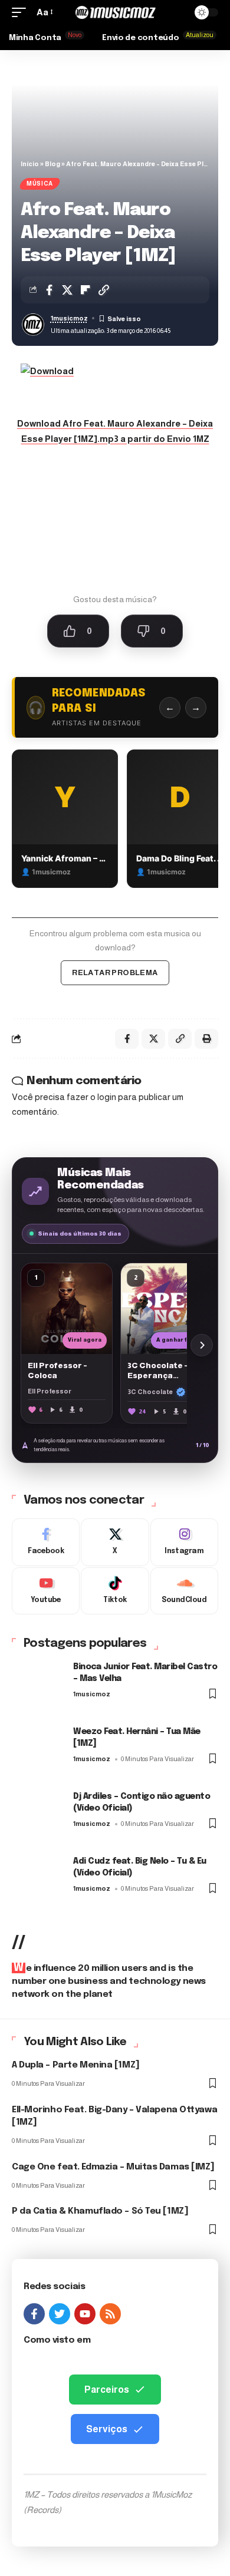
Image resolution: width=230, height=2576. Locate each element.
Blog (52, 164)
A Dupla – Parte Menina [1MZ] (76, 2065)
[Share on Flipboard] (86, 290)
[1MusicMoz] (115, 12)
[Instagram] (184, 1542)
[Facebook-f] (34, 2314)
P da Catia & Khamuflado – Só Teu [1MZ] (100, 2211)
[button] (22, 12)
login (107, 1097)
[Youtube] (46, 1591)
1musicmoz (69, 318)
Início (30, 164)
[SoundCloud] (184, 1591)
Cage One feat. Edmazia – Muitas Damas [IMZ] (113, 2167)
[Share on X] (67, 290)
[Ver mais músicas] (202, 1345)
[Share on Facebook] (49, 290)
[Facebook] (46, 1542)
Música (40, 184)
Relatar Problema (115, 972)
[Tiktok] (115, 1591)
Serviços (107, 2429)
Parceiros (107, 2390)
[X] (115, 1542)
